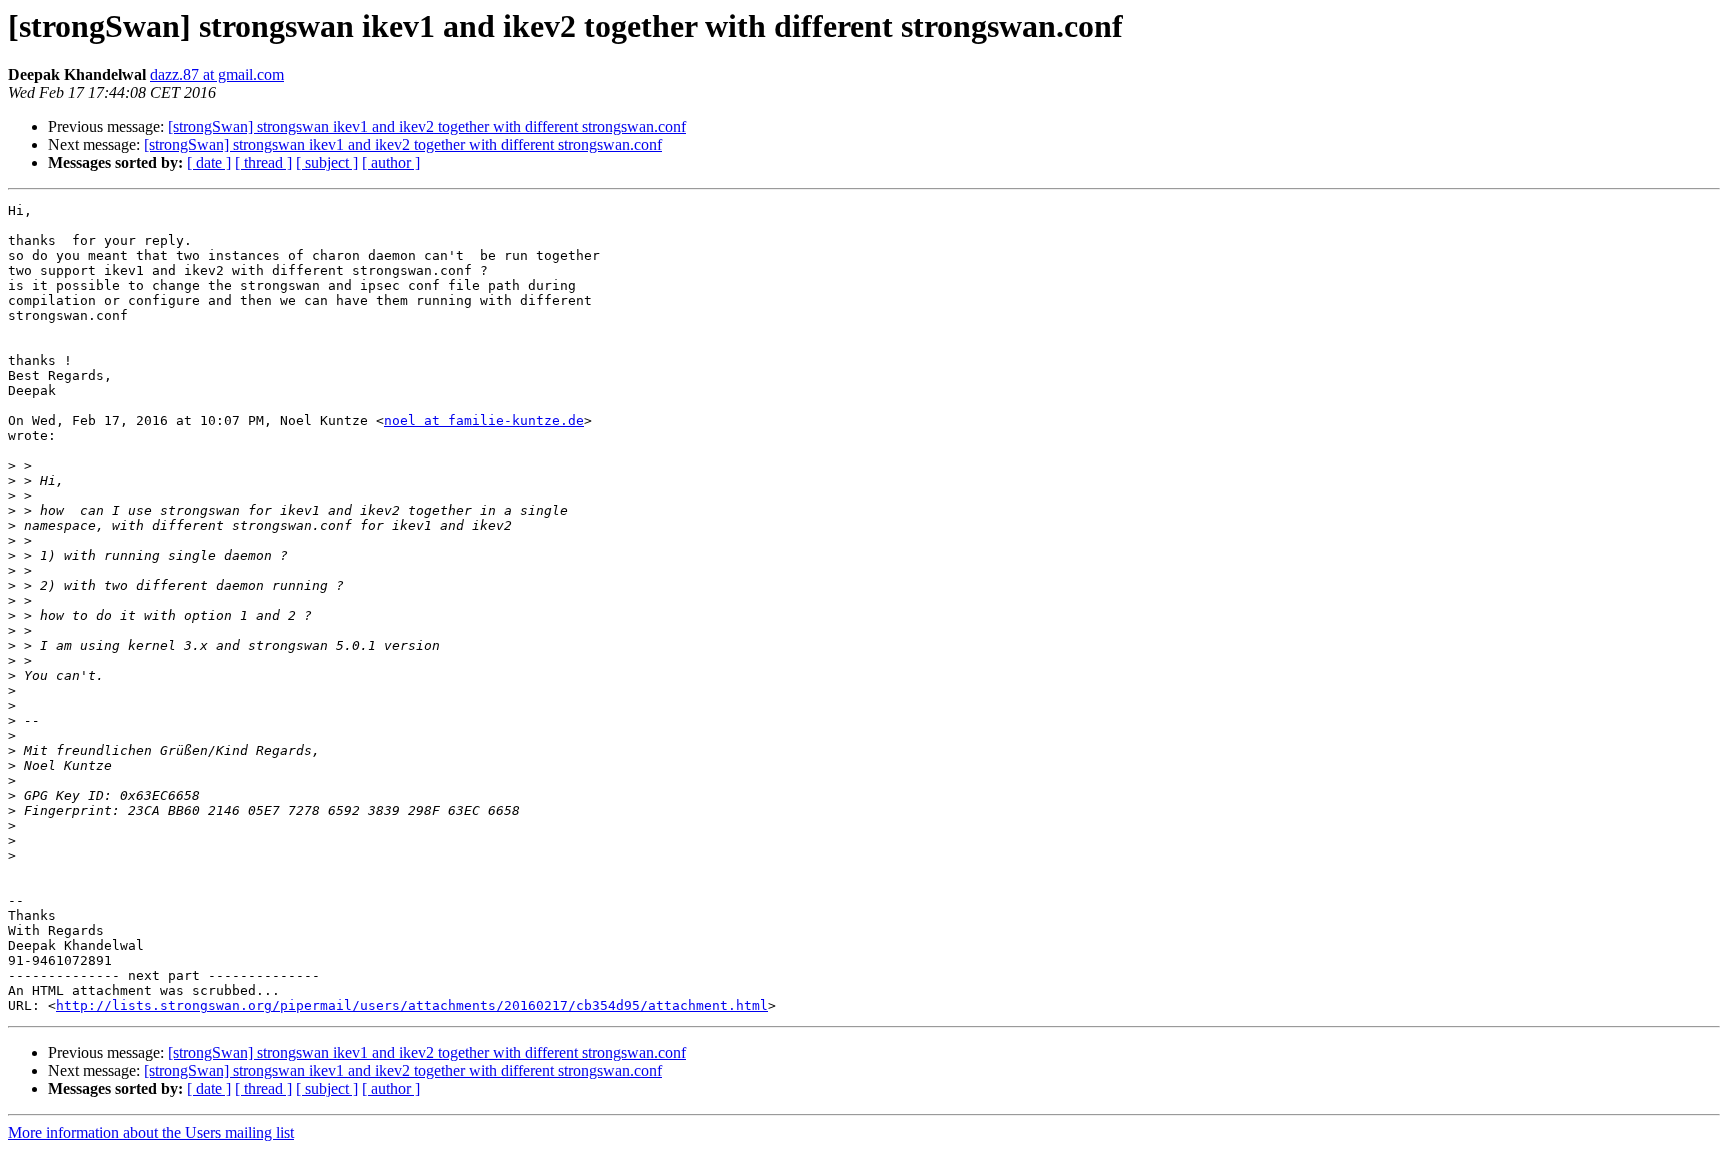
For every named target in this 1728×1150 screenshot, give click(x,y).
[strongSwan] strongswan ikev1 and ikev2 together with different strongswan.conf (427, 126)
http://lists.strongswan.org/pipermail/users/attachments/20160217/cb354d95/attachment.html (412, 1005)
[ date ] (209, 162)
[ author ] (391, 162)
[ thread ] (263, 162)
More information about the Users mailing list (151, 1132)
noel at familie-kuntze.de (484, 420)
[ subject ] (327, 162)
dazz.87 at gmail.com (217, 74)
